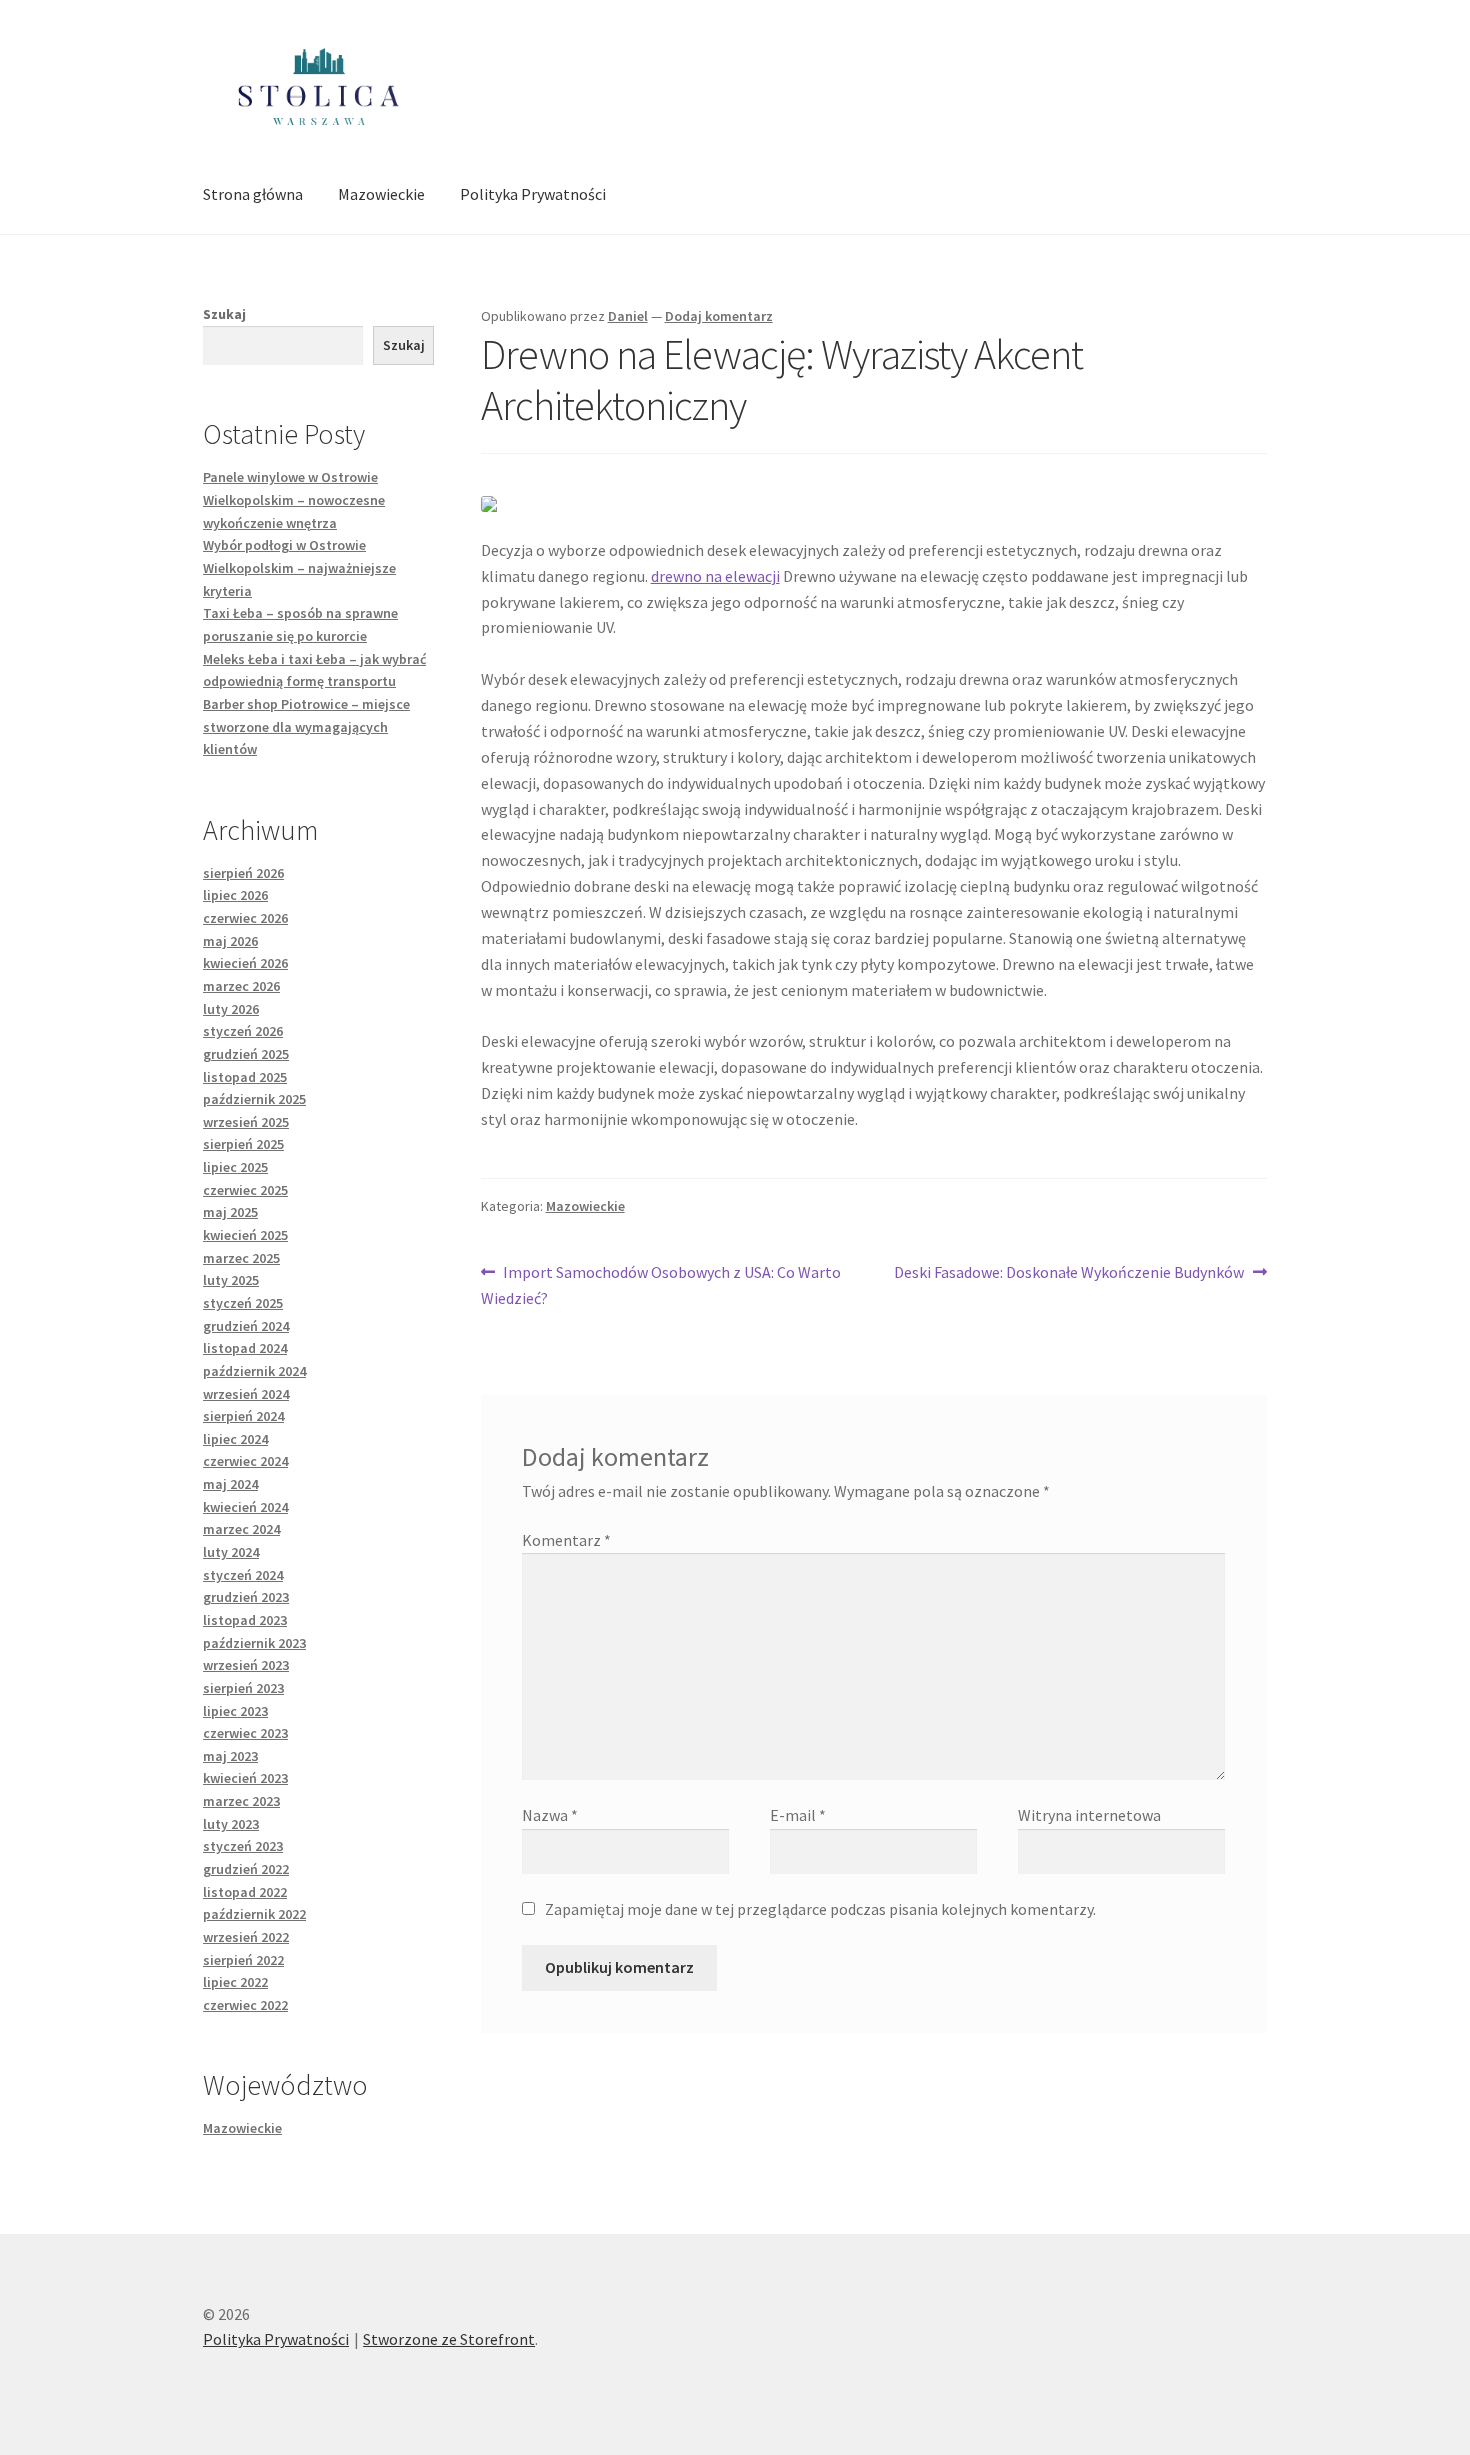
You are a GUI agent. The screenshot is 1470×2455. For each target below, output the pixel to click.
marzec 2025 (241, 1258)
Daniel (628, 316)
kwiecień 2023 (245, 1778)
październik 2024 (254, 1371)
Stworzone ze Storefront (449, 2339)
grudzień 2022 (246, 1869)
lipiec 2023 (235, 1711)
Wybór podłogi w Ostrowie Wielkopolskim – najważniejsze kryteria (299, 567)
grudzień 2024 (246, 1326)
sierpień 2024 (243, 1416)
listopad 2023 (245, 1620)
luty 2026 (231, 1009)
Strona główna (253, 194)
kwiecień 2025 (245, 1235)
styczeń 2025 (243, 1303)
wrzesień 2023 (246, 1665)
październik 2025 (254, 1099)
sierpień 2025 (243, 1144)
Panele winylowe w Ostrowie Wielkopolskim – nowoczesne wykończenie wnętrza (294, 499)
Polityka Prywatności (533, 194)
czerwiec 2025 (245, 1190)
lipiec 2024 (235, 1439)
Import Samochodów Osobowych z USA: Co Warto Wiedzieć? (661, 1284)
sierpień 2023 (243, 1688)
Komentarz (566, 1540)
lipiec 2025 (235, 1167)
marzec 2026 (241, 986)
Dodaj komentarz (719, 316)
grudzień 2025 (246, 1054)
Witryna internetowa (1089, 1815)
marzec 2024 (241, 1529)
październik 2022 (254, 1914)
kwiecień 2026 (245, 963)
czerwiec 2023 (245, 1733)
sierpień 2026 (243, 873)
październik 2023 (254, 1643)
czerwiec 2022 (245, 2005)
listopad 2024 (245, 1348)
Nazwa (550, 1815)
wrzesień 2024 (246, 1394)
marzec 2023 (241, 1801)
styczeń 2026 (243, 1031)
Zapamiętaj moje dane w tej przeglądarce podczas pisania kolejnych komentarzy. (820, 1909)
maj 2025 (230, 1212)
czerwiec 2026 (245, 918)
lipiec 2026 (235, 895)
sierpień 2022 (243, 1960)
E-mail (798, 1815)
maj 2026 (230, 941)
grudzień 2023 (246, 1597)
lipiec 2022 (235, 1982)
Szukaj (224, 314)
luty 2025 (231, 1280)
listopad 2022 (245, 1892)
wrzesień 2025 (246, 1122)
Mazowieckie (381, 194)
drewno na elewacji (715, 576)
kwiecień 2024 (245, 1507)
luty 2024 (231, 1552)
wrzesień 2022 (246, 1937)
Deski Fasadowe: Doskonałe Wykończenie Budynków (1069, 1273)
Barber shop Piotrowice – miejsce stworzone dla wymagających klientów (306, 726)
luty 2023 (231, 1824)
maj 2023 (230, 1756)
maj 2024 (230, 1484)
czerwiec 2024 (245, 1461)
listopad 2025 (245, 1077)
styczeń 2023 (243, 1846)
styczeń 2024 (243, 1575)
